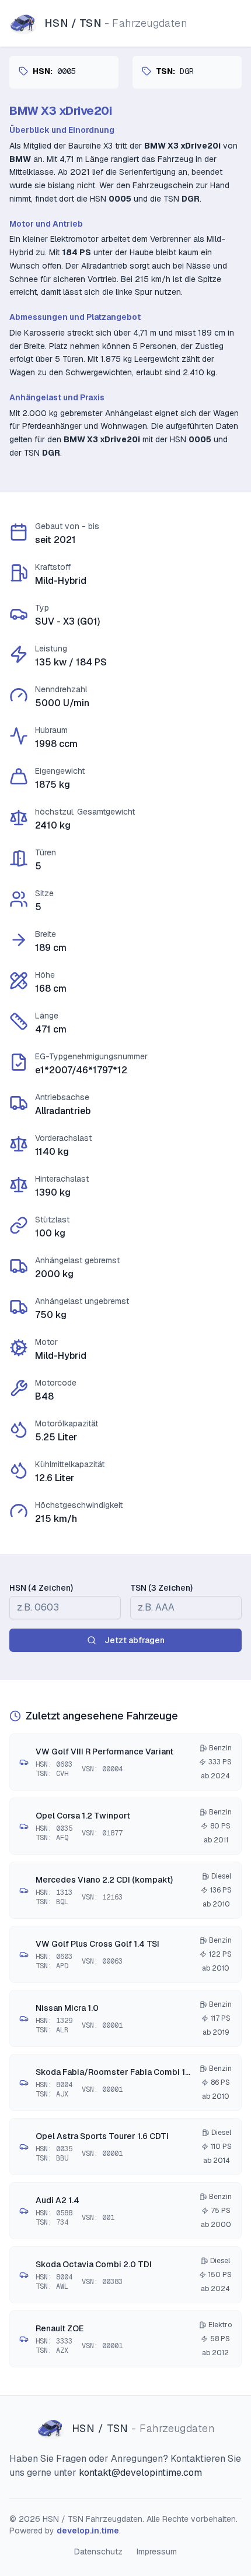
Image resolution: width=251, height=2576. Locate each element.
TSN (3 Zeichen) (161, 1588)
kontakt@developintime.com (140, 2473)
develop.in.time (88, 2531)
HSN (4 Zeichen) (41, 1588)
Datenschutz (98, 2552)
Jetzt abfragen (135, 1640)
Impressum (157, 2552)
